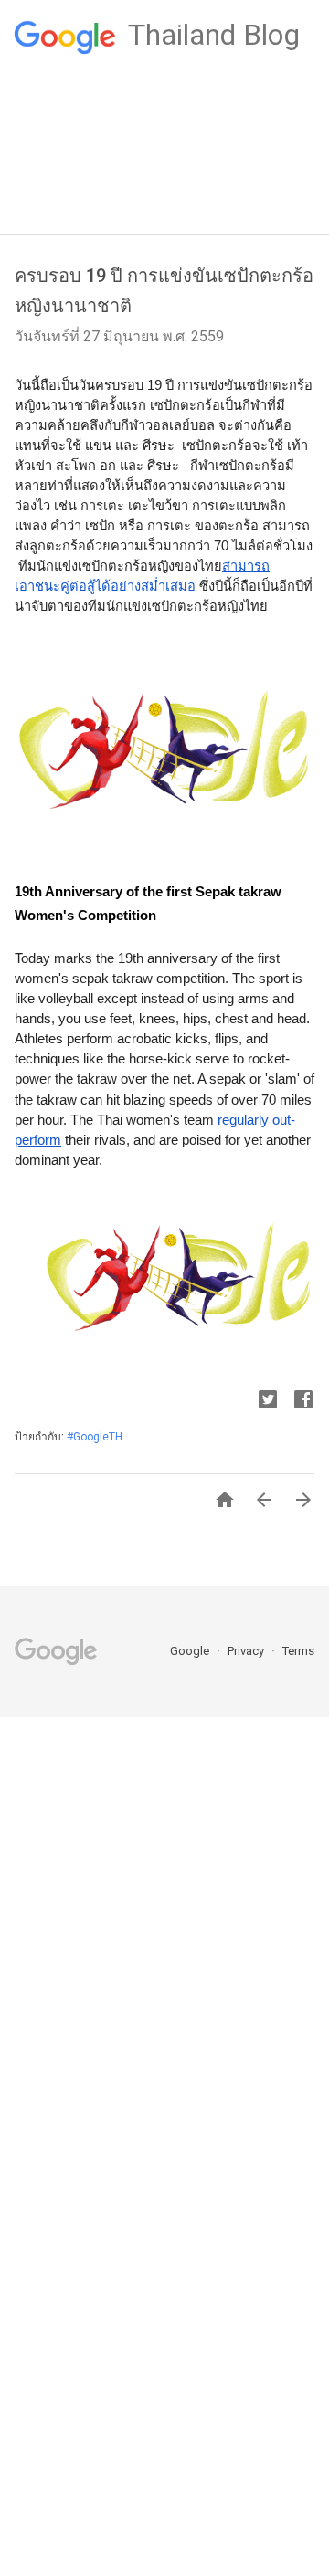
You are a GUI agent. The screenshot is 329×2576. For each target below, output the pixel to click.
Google (191, 1651)
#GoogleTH (95, 1437)
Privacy (247, 1651)
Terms (298, 1651)
